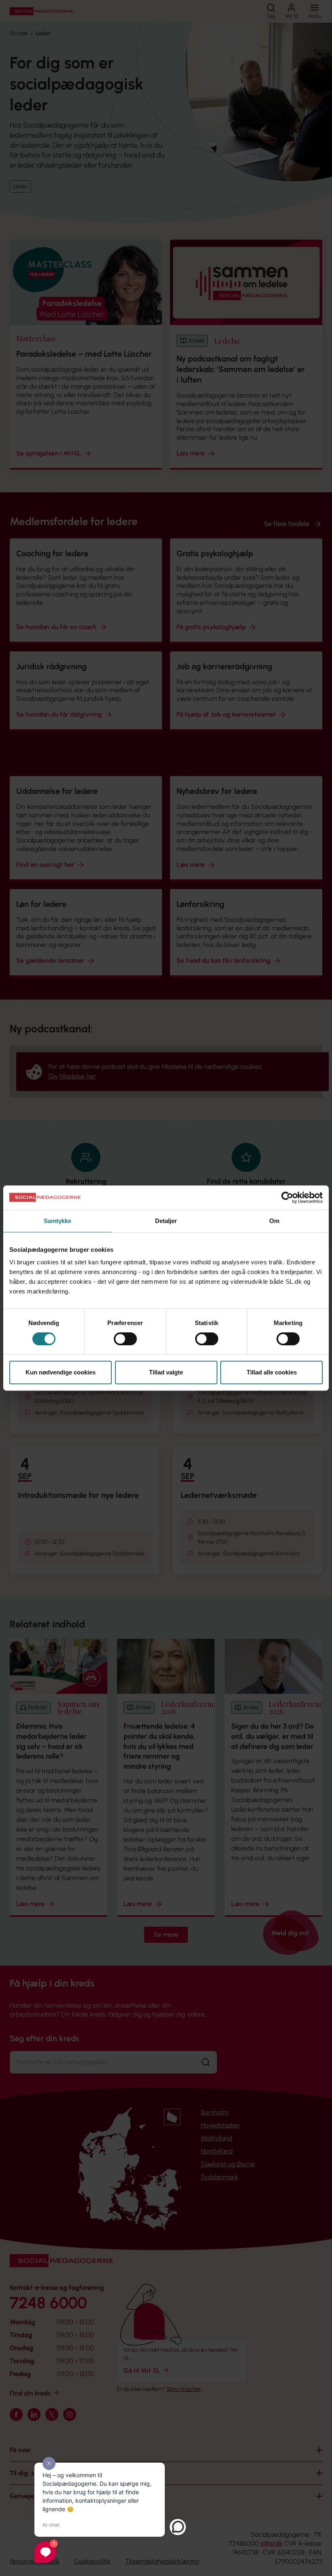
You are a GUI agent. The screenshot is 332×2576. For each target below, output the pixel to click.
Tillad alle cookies (272, 1372)
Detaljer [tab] (166, 1221)
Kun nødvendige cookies (61, 1372)
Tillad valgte (166, 1372)
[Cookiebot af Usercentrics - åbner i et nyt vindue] (287, 1198)
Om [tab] (274, 1221)
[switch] (125, 1339)
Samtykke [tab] (58, 1221)
